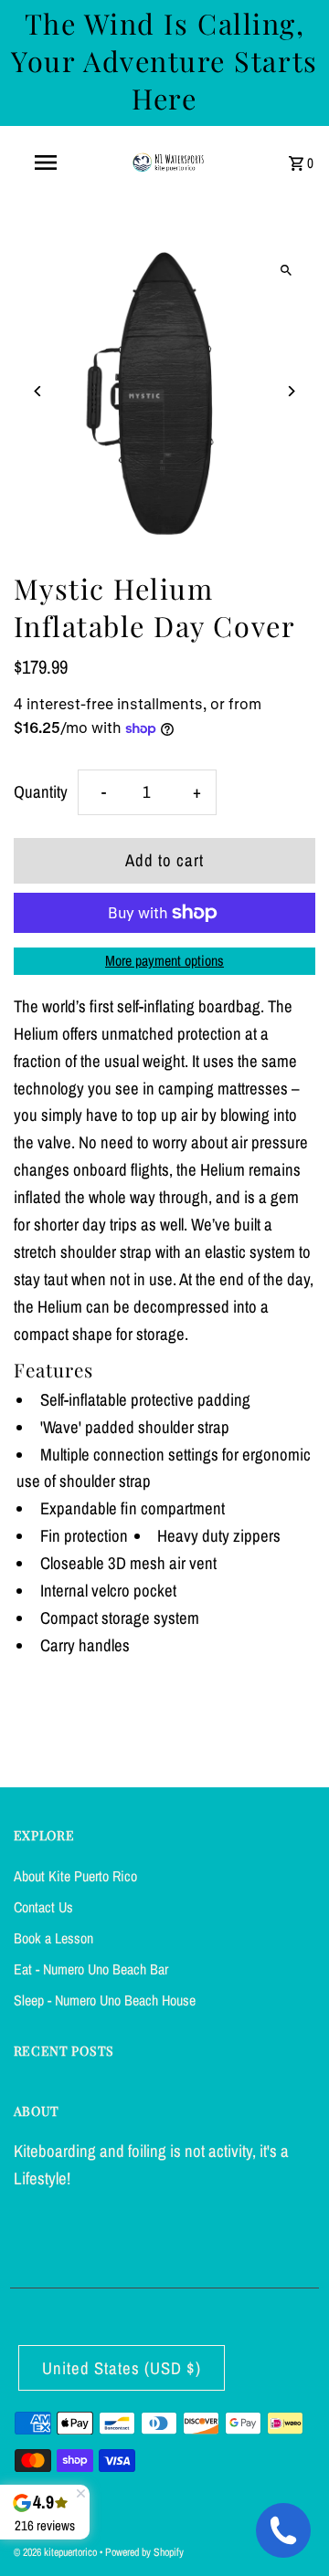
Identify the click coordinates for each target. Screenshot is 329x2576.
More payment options (164, 960)
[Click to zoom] (286, 270)
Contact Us (43, 1907)
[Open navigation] (45, 162)
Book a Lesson (53, 1938)
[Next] (290, 391)
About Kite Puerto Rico (75, 1876)
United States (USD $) (122, 2368)
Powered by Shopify (144, 2552)
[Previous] (39, 391)
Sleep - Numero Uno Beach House (105, 2000)
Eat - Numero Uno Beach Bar (91, 1969)
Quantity (41, 792)
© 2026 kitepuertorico (57, 2552)
